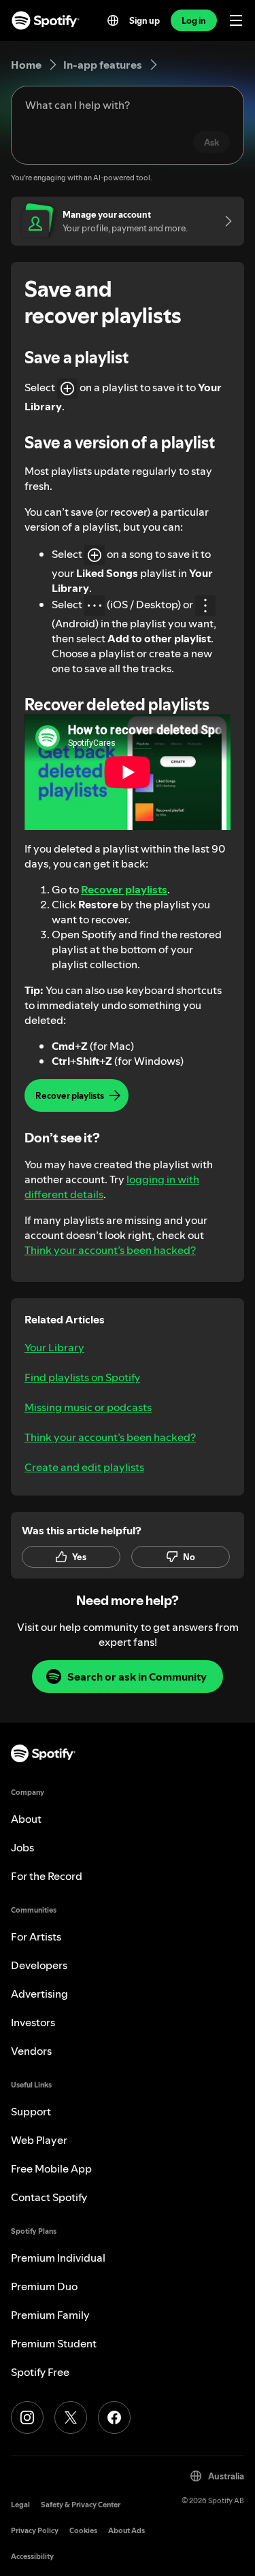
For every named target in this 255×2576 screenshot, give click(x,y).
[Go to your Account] (224, 221)
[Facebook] (114, 2417)
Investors (33, 2022)
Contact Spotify (49, 2197)
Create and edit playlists (84, 1467)
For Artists (36, 1936)
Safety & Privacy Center (81, 2505)
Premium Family (50, 2315)
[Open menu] (236, 20)
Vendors (31, 2051)
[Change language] (113, 20)
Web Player (39, 2140)
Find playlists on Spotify (82, 1377)
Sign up (144, 20)
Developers (39, 1965)
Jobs (22, 1847)
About (26, 1819)
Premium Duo (44, 2286)
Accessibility (32, 2557)
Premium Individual (58, 2258)
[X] (71, 2417)
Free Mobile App (51, 2168)
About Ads (126, 2531)
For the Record (47, 1876)
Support (31, 2111)
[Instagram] (27, 2417)
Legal (20, 2505)
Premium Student (54, 2343)
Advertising (39, 1994)
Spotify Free (40, 2372)
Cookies (83, 2531)
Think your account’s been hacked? (110, 1250)
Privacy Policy (35, 2531)
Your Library (54, 1347)
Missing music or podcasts (88, 1407)
